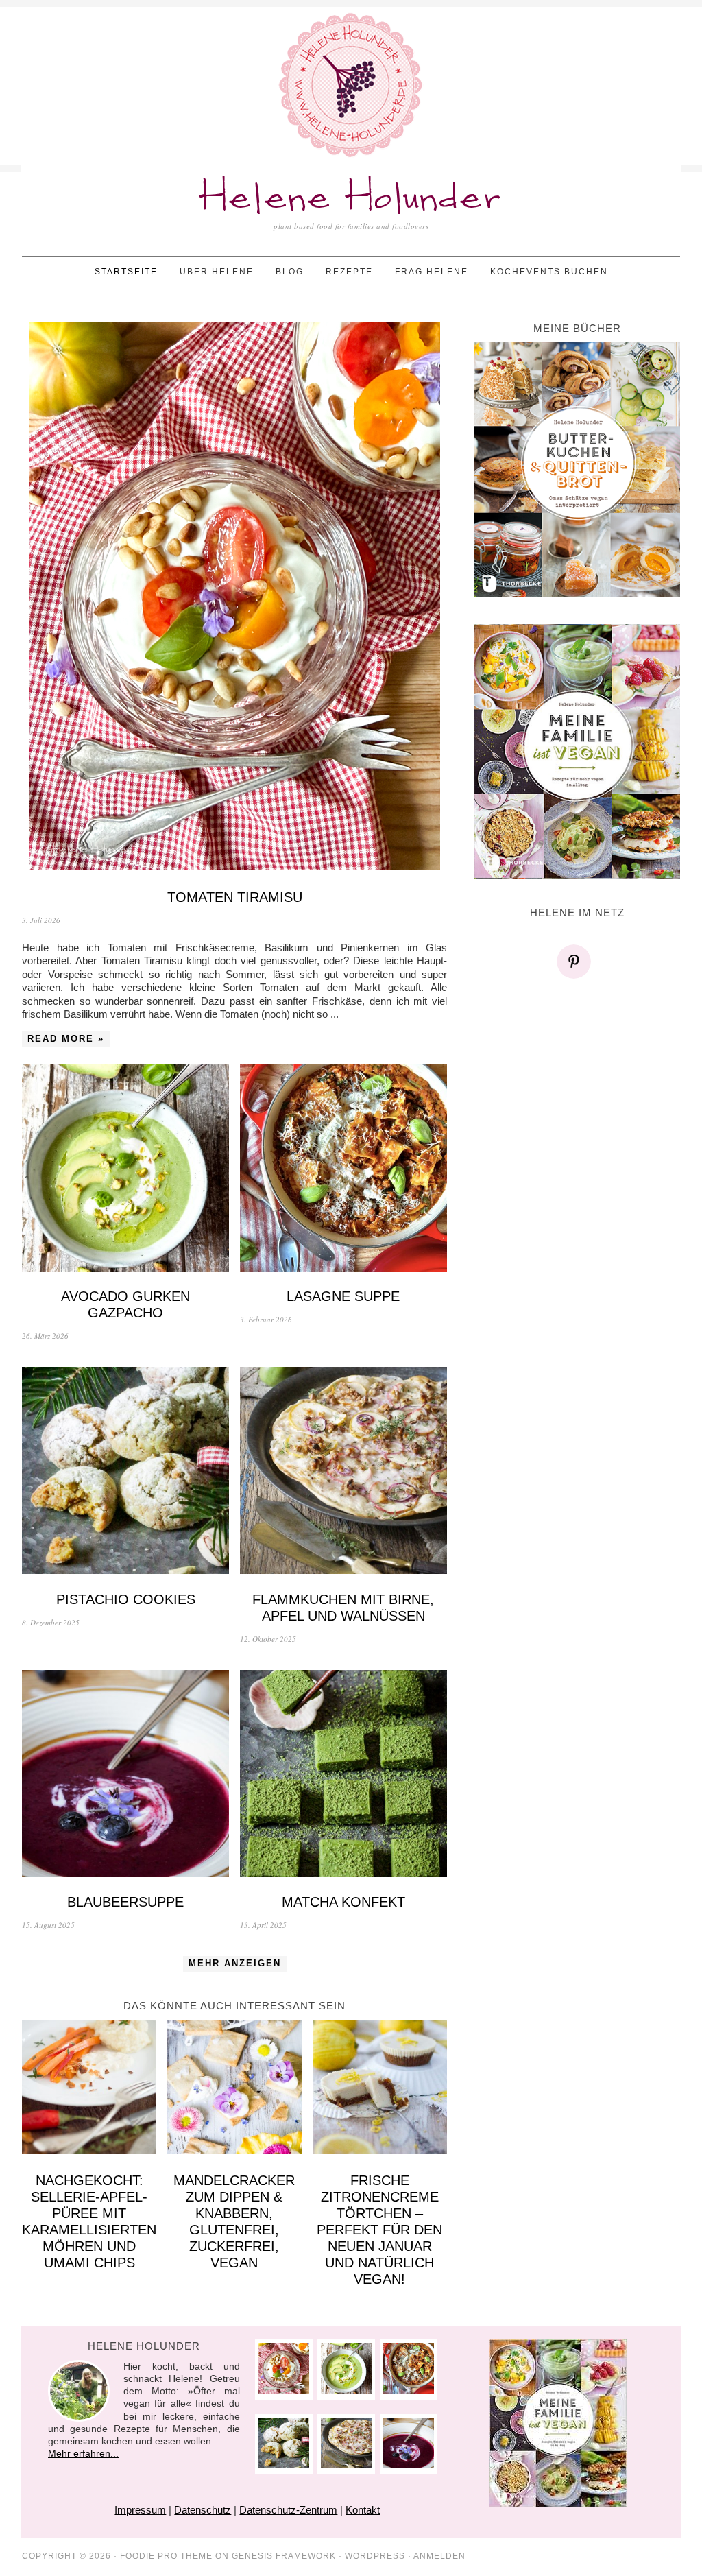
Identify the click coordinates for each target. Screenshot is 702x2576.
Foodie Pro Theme (166, 2556)
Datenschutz (203, 2510)
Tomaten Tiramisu (235, 897)
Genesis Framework (284, 2556)
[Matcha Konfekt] (343, 1775)
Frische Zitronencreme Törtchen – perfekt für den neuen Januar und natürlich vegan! (379, 2230)
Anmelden (439, 2556)
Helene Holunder (351, 199)
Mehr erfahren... (83, 2453)
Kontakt (363, 2510)
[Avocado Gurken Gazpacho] (125, 1170)
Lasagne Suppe (343, 1296)
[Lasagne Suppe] (343, 1170)
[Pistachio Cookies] (125, 1472)
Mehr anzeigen (235, 1963)
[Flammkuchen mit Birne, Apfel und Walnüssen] (343, 1472)
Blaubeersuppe (125, 1902)
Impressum (140, 2510)
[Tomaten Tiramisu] (234, 598)
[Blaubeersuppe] (125, 1775)
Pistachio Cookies (126, 1599)
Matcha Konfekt (343, 1902)
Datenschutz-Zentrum (288, 2510)
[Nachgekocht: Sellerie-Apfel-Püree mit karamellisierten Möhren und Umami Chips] (89, 2089)
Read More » (66, 1039)
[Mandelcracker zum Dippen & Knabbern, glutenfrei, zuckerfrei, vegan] (234, 2089)
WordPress (375, 2556)
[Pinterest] (577, 962)
